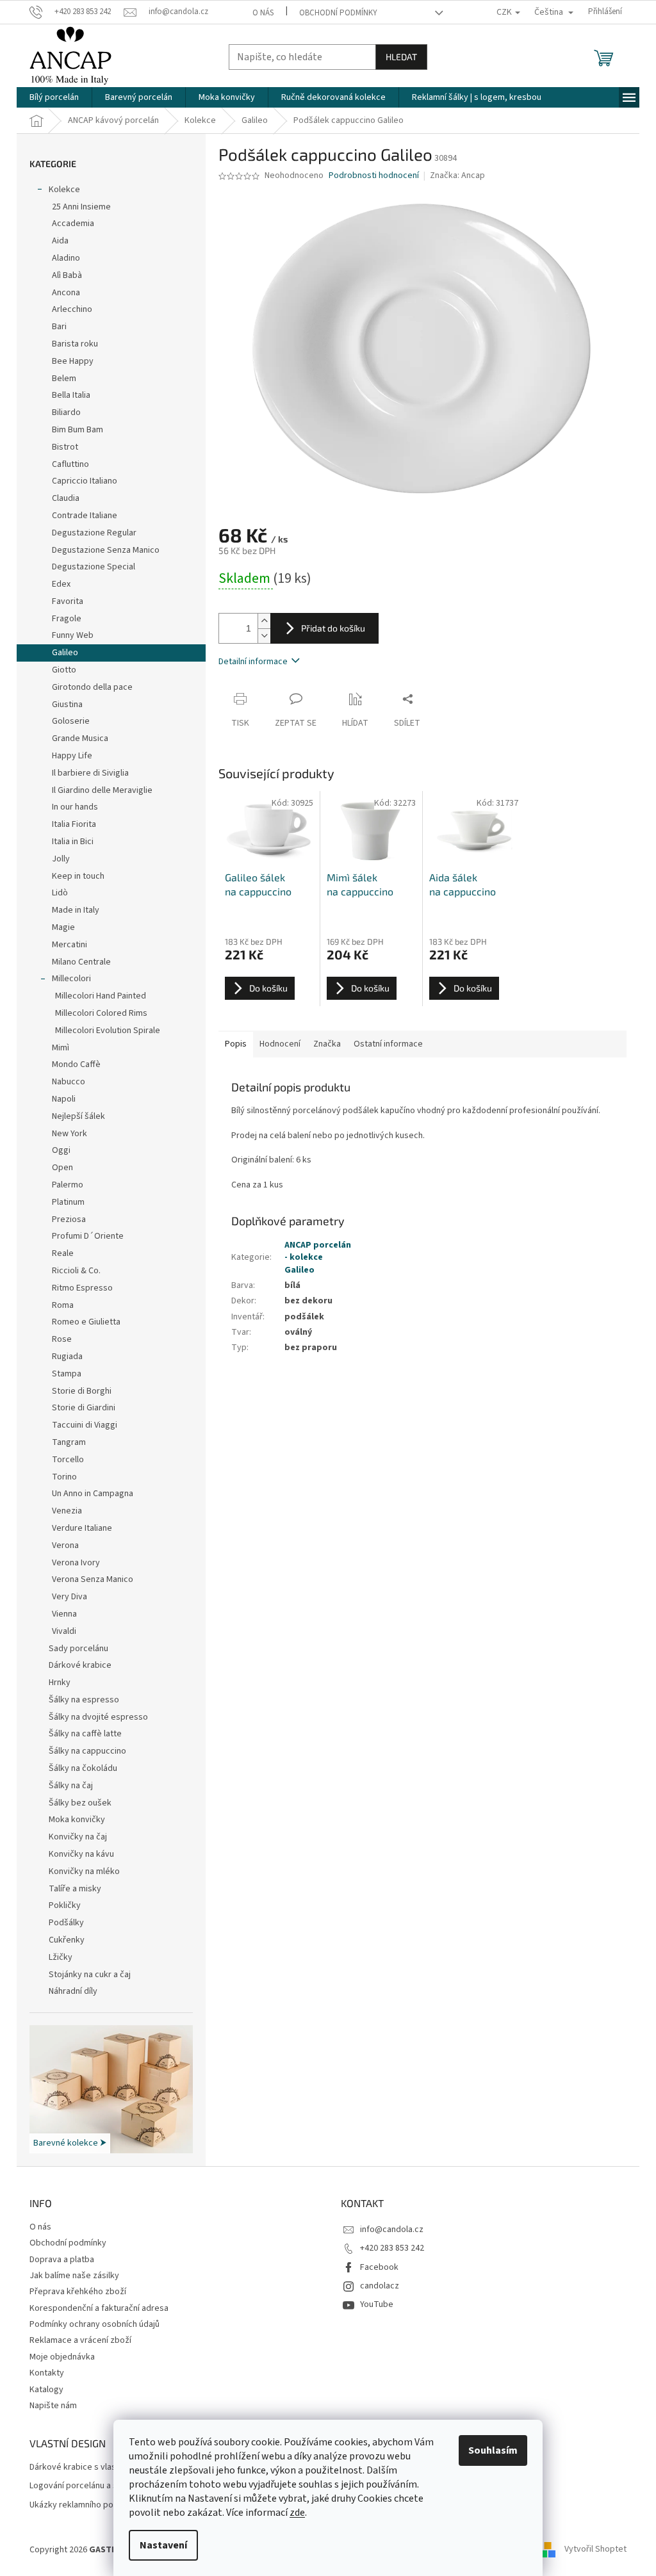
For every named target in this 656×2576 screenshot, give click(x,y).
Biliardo (66, 412)
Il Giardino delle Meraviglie (102, 790)
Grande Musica (80, 738)
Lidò (60, 893)
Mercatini (70, 945)
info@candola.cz (392, 2230)
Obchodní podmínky (338, 13)
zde (297, 2513)
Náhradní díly (73, 1991)
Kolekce (64, 190)
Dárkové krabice (80, 1665)
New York (70, 1134)
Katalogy (46, 2390)
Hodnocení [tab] (280, 1044)
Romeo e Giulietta (86, 1322)
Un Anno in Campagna (93, 1494)
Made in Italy (76, 910)
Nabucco (69, 1082)
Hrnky (60, 1683)
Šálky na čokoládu (83, 1768)
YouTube (377, 2304)
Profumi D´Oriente (88, 1236)
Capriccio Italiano (85, 481)
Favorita (68, 601)
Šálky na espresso (84, 1700)
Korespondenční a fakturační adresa (99, 2308)
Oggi (61, 1150)
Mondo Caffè (76, 1064)
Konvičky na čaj (78, 1837)
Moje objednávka (62, 2357)
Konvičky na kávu (81, 1854)
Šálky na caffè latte (85, 1734)
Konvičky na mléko (84, 1871)
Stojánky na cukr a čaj (90, 1975)
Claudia (66, 498)
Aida (60, 241)
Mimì (61, 1048)
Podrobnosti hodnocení (374, 176)
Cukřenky (67, 1940)
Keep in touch (78, 876)
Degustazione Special (94, 567)
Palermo (68, 1185)
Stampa (67, 1374)
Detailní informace (253, 662)
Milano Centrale (81, 962)
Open (62, 1168)
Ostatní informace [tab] (388, 1044)
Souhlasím (493, 2450)
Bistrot (65, 447)
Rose (62, 1339)
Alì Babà (67, 275)
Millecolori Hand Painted (101, 996)
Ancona (66, 293)
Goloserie (71, 721)
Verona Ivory (76, 1563)
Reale (63, 1253)
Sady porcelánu (78, 1649)
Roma (63, 1305)
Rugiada (67, 1357)
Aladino (66, 258)
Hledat (401, 57)
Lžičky (61, 1957)
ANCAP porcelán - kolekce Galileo (318, 1258)
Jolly (61, 859)
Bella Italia (71, 395)
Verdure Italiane (82, 1528)
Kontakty (47, 2373)
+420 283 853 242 (392, 2248)
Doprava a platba (62, 2260)
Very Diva (70, 1597)
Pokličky (65, 1905)
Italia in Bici (73, 842)
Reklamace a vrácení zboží (80, 2340)
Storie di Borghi (82, 1391)
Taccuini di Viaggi (85, 1425)
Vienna (64, 1614)
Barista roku (75, 344)
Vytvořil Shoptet (595, 2550)
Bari (59, 327)
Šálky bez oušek (80, 1803)
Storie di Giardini (84, 1408)
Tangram (69, 1442)
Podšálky (66, 1923)
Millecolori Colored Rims (101, 1013)
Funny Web (73, 635)
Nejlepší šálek (78, 1116)
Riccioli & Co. (76, 1271)
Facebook (379, 2267)
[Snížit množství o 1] (264, 636)
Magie (63, 927)
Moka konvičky (77, 1820)
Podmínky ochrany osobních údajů (94, 2324)
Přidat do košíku (333, 628)
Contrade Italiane (85, 516)
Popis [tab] (236, 1044)
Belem (64, 379)
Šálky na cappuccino (87, 1751)
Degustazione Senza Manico (106, 550)
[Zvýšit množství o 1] (264, 621)
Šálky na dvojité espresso (98, 1717)
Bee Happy (73, 361)
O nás (263, 13)
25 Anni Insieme (81, 207)
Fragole (67, 619)
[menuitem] (54, 97)
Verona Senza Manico (93, 1579)
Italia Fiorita (74, 824)
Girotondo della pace (92, 687)
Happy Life (72, 756)
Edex (61, 584)
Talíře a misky (75, 1889)
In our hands (75, 807)
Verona (65, 1545)
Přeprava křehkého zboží (78, 2292)
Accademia (73, 224)
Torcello (68, 1460)
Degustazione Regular (94, 533)
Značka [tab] (327, 1044)
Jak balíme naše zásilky (74, 2276)
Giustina (67, 705)
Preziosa (69, 1219)
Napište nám (53, 2406)
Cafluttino (70, 464)
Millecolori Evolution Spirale (108, 1031)
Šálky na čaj (71, 1786)
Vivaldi (64, 1631)
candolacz (380, 2286)
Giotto (64, 670)
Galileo (65, 653)
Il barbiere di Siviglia (90, 773)
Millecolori (71, 979)
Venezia (67, 1511)
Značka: (457, 175)
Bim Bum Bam (78, 430)
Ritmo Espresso (82, 1288)
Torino (64, 1477)
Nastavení (163, 2545)
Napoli (64, 1099)
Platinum (68, 1202)
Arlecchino (72, 309)
